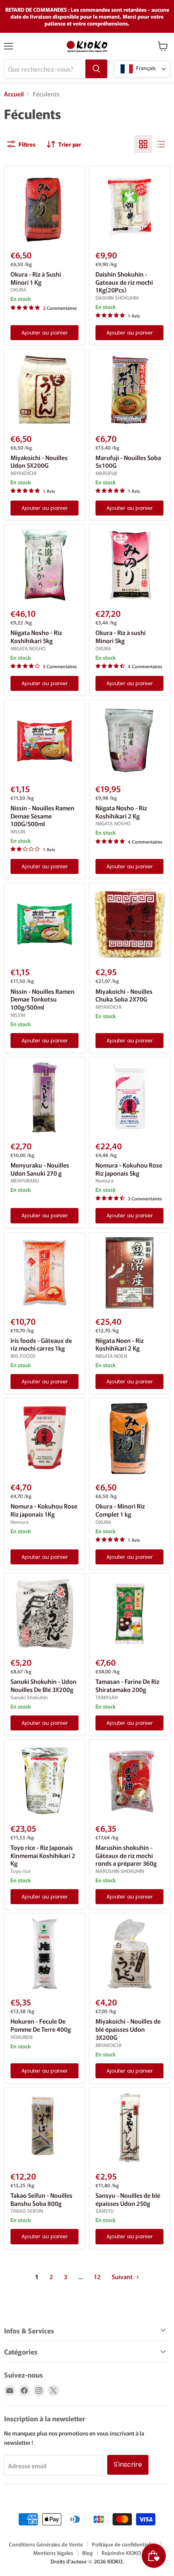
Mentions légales (53, 2553)
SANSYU (105, 2211)
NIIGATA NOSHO (28, 648)
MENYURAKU (25, 1180)
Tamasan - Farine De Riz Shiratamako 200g (127, 1685)
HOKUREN (21, 2037)
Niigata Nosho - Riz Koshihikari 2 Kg (121, 812)
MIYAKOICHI (23, 473)
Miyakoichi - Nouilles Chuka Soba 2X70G (124, 995)
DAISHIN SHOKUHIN (117, 298)
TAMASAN (107, 1697)
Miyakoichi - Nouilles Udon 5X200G (39, 461)
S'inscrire (128, 2464)
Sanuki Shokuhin (29, 1697)
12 (97, 2277)
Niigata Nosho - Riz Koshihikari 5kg (36, 636)
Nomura (104, 1180)
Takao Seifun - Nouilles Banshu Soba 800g (41, 2199)
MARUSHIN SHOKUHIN (120, 1871)
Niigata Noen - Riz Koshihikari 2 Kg (120, 1344)
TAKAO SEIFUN (27, 2211)
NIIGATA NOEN (111, 1356)
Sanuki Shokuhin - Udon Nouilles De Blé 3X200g (43, 1685)
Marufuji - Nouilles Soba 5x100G (128, 461)
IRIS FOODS (23, 1356)
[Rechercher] (96, 69)
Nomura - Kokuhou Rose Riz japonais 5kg (129, 1169)
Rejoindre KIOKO (121, 2553)
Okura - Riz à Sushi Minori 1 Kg (36, 278)
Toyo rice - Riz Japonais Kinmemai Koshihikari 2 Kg (43, 1855)
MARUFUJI (106, 473)
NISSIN (18, 831)
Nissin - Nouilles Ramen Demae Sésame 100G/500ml (42, 816)
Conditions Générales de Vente (46, 2544)
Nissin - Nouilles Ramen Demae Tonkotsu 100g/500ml (42, 999)
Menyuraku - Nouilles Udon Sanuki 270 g (40, 1169)
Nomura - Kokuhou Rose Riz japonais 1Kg (44, 1510)
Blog (87, 2553)
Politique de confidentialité (124, 2544)
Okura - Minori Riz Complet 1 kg (120, 1510)
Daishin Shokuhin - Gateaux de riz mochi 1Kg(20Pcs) (124, 282)
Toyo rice (20, 1871)
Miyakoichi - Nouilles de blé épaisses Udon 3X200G (128, 2029)
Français (145, 68)
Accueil (14, 94)
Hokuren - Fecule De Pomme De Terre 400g (41, 2025)
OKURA (18, 290)
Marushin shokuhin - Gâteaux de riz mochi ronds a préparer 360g (126, 1855)
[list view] (161, 144)
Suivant (123, 2277)
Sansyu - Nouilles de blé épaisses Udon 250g (128, 2199)
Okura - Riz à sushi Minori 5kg (121, 636)
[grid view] (143, 144)
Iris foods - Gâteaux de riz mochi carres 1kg (41, 1344)
